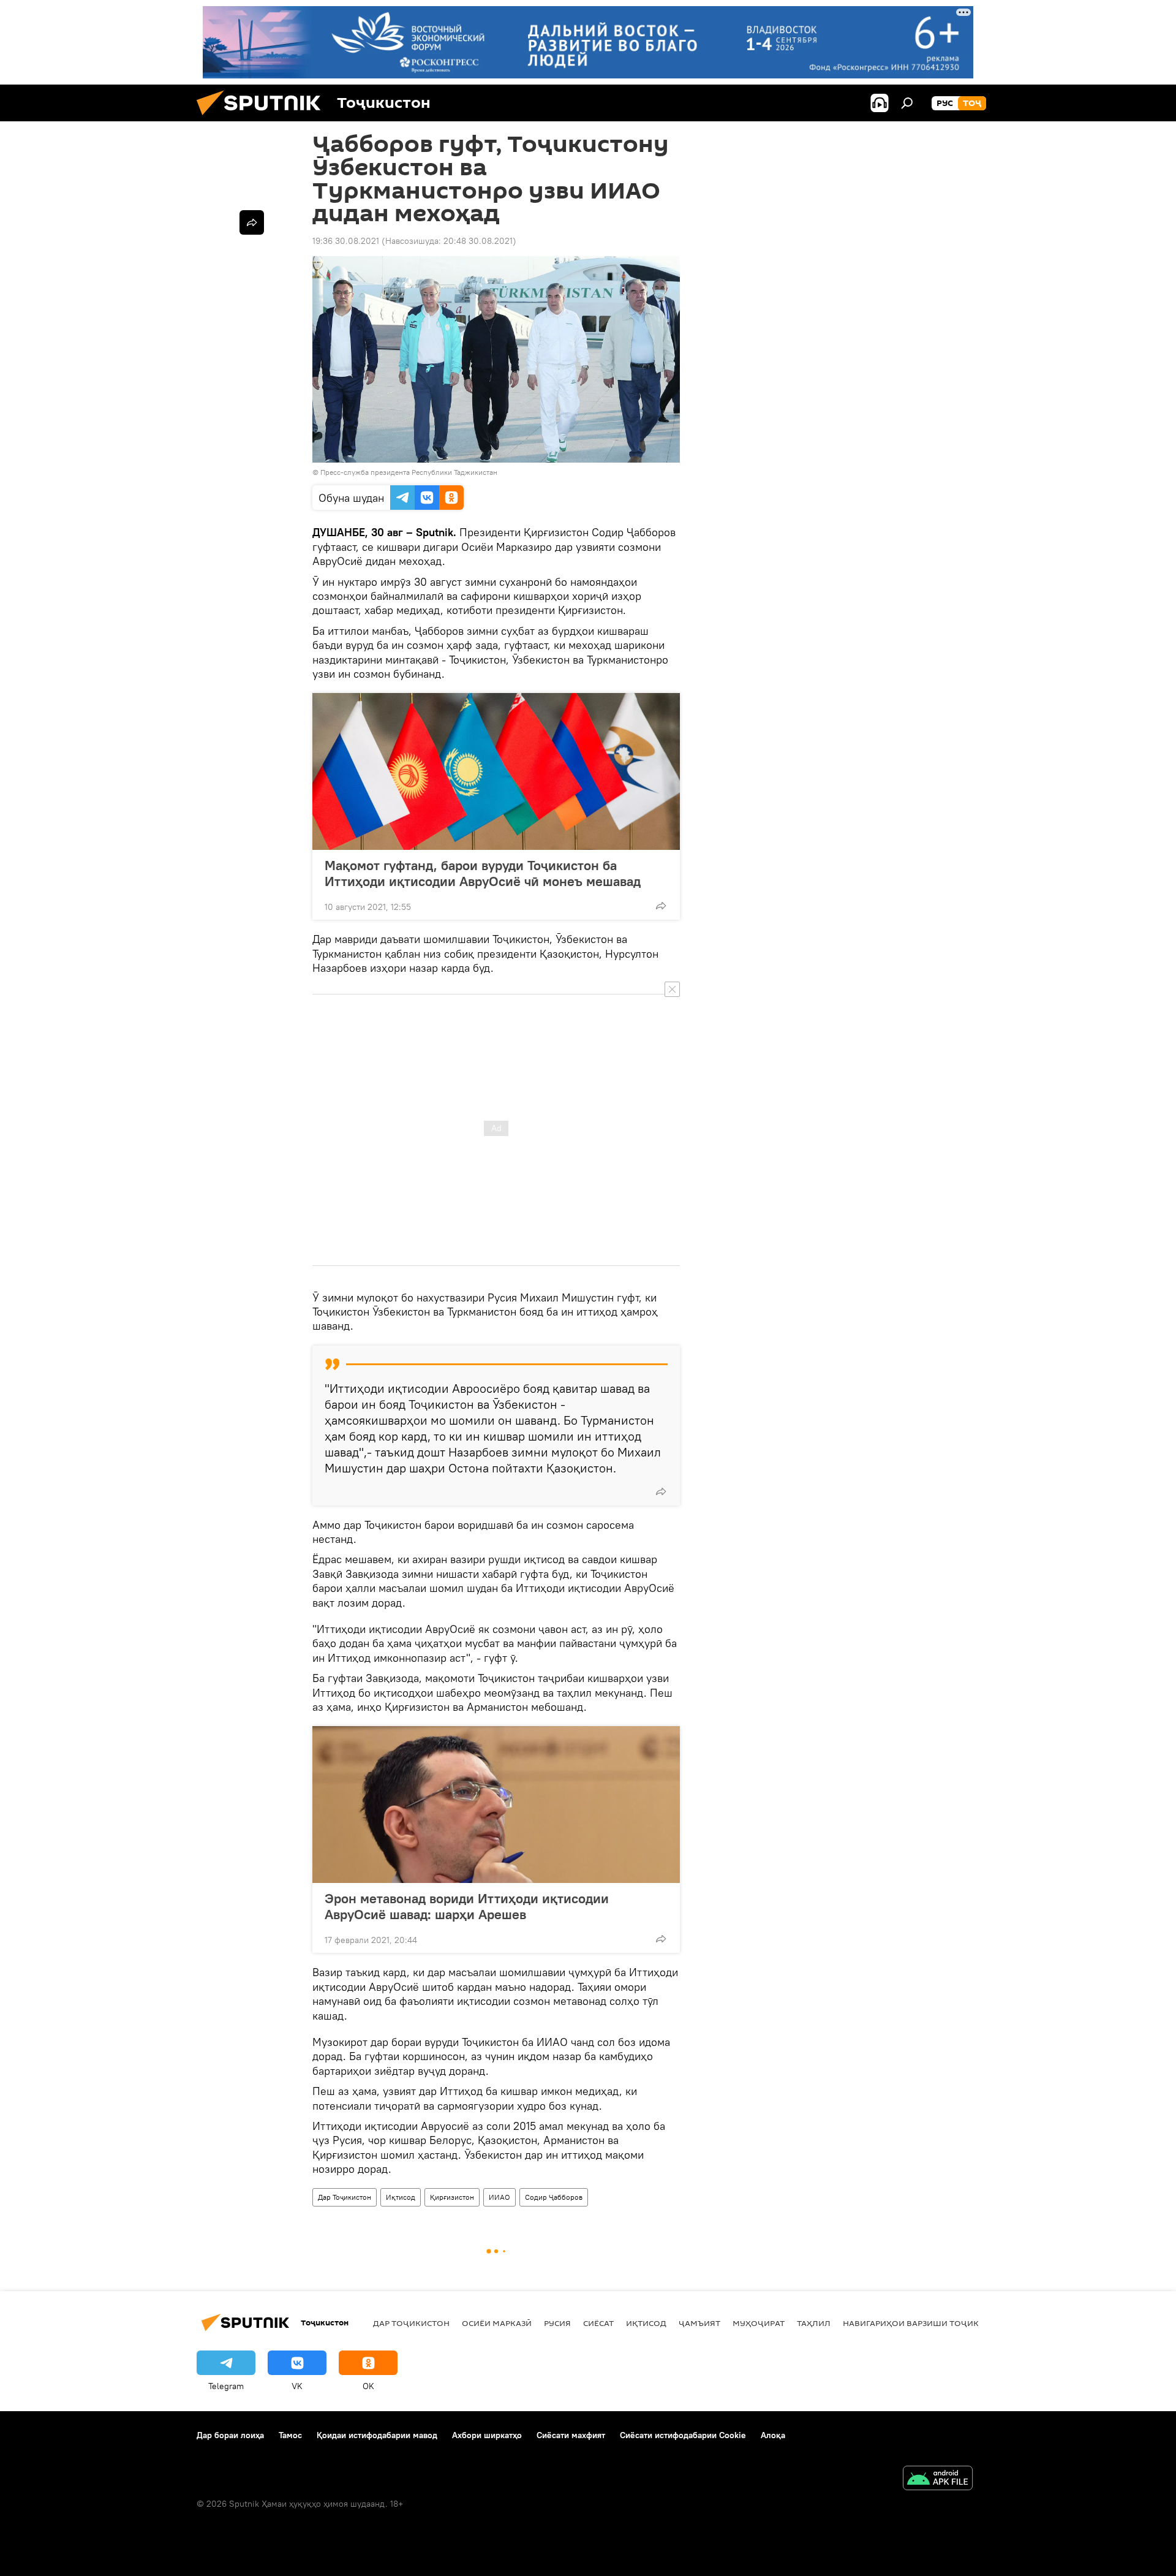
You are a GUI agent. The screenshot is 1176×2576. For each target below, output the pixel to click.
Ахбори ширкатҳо (487, 2435)
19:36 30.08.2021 (346, 241)
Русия (557, 2323)
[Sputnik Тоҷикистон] (263, 118)
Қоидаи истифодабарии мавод (377, 2435)
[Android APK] (938, 2479)
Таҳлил (814, 2323)
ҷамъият (699, 2323)
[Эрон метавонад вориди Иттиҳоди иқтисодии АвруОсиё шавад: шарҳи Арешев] (496, 1805)
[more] (661, 906)
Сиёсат (598, 2323)
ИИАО (499, 2197)
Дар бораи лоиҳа (230, 2435)
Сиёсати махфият (571, 2435)
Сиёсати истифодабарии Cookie (683, 2435)
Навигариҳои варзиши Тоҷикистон (925, 2323)
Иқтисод (401, 2197)
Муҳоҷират (759, 2323)
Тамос (290, 2435)
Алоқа (773, 2435)
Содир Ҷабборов (554, 2197)
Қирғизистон (452, 2197)
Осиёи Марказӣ (497, 2323)
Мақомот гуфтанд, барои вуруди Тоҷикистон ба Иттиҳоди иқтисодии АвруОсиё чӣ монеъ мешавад (483, 873)
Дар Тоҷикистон (345, 2197)
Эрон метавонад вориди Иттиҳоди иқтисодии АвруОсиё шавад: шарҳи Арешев (467, 1906)
